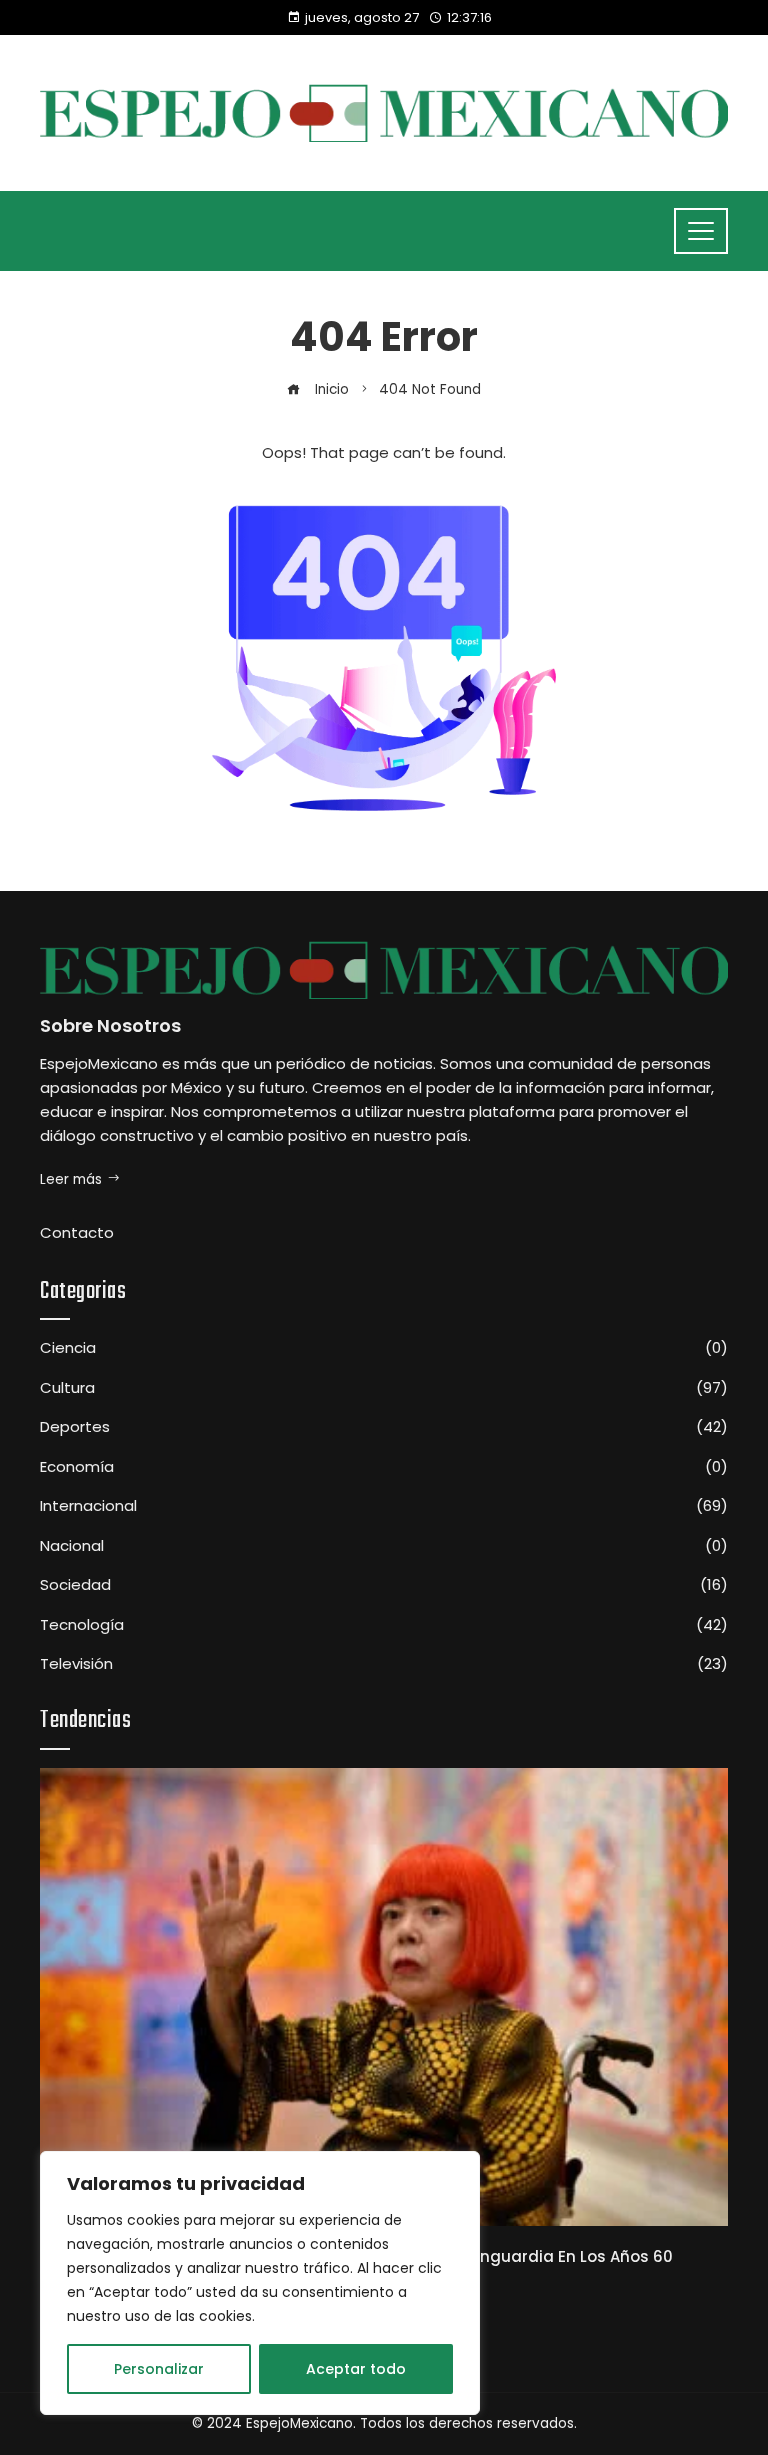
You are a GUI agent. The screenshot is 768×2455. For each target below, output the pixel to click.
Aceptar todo (356, 2369)
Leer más (71, 1179)
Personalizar (159, 2369)
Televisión (384, 1664)
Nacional (384, 1546)
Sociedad (384, 1585)
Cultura (384, 1388)
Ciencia (384, 1348)
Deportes (384, 1427)
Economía (384, 1467)
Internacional (384, 1506)
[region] (260, 2283)
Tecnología (384, 1625)
